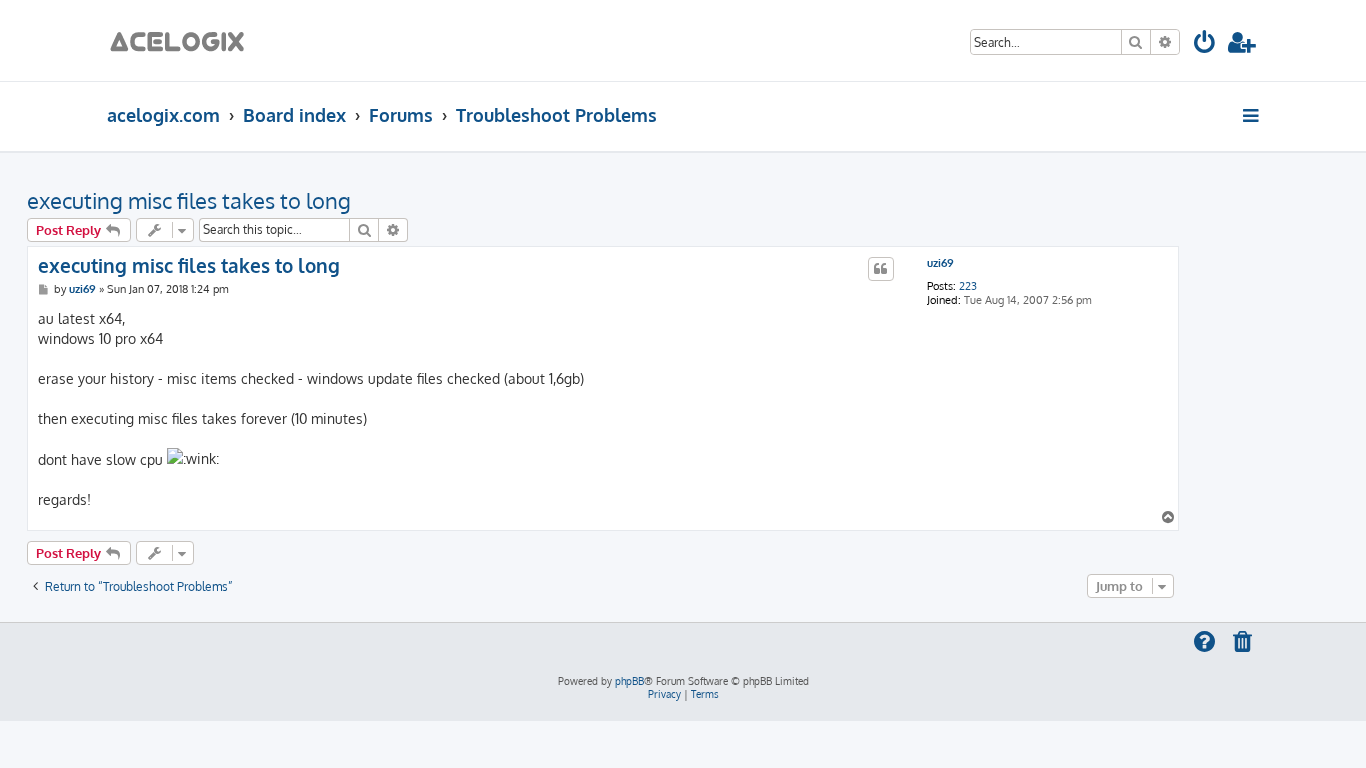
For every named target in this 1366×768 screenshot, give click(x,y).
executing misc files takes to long (189, 200)
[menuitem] (1205, 45)
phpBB (629, 681)
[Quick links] (1252, 115)
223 (968, 286)
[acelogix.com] (183, 40)
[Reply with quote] (881, 269)
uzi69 (940, 263)
